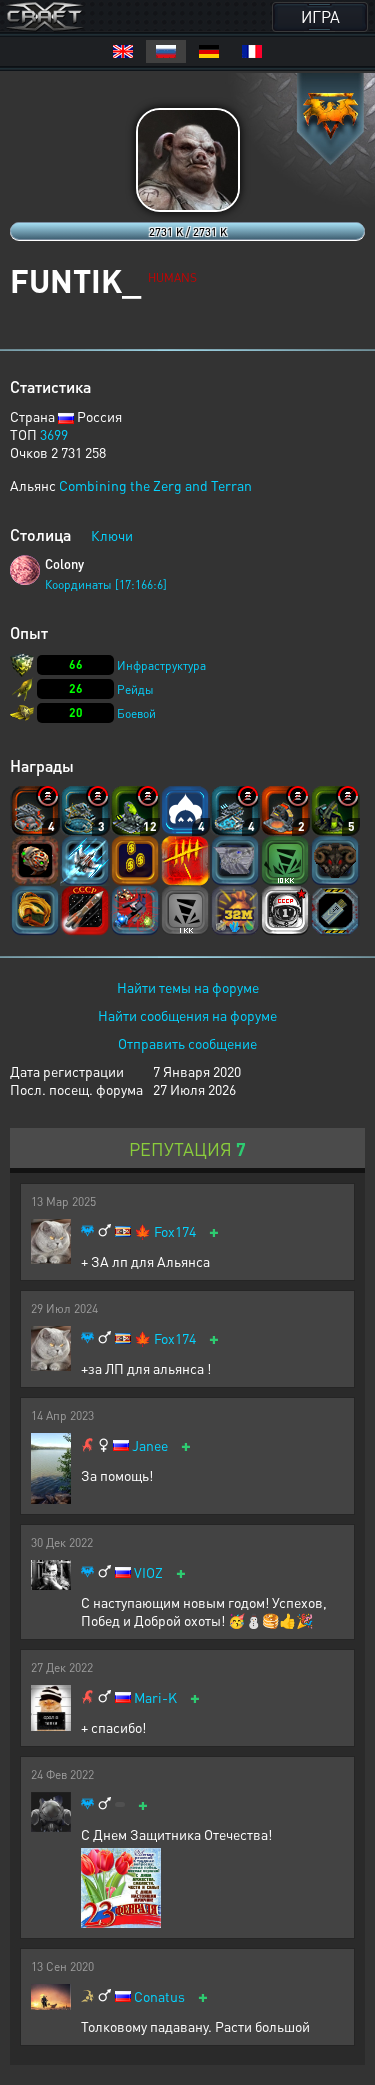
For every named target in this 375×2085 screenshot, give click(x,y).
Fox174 (175, 1231)
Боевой (136, 713)
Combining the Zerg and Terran (155, 485)
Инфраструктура (161, 665)
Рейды (135, 689)
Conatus (159, 1996)
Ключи (112, 535)
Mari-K (155, 1697)
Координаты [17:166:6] (106, 584)
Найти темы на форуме (188, 987)
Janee (150, 1445)
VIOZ (148, 1572)
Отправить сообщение (187, 1043)
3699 (54, 434)
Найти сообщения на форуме (187, 1015)
